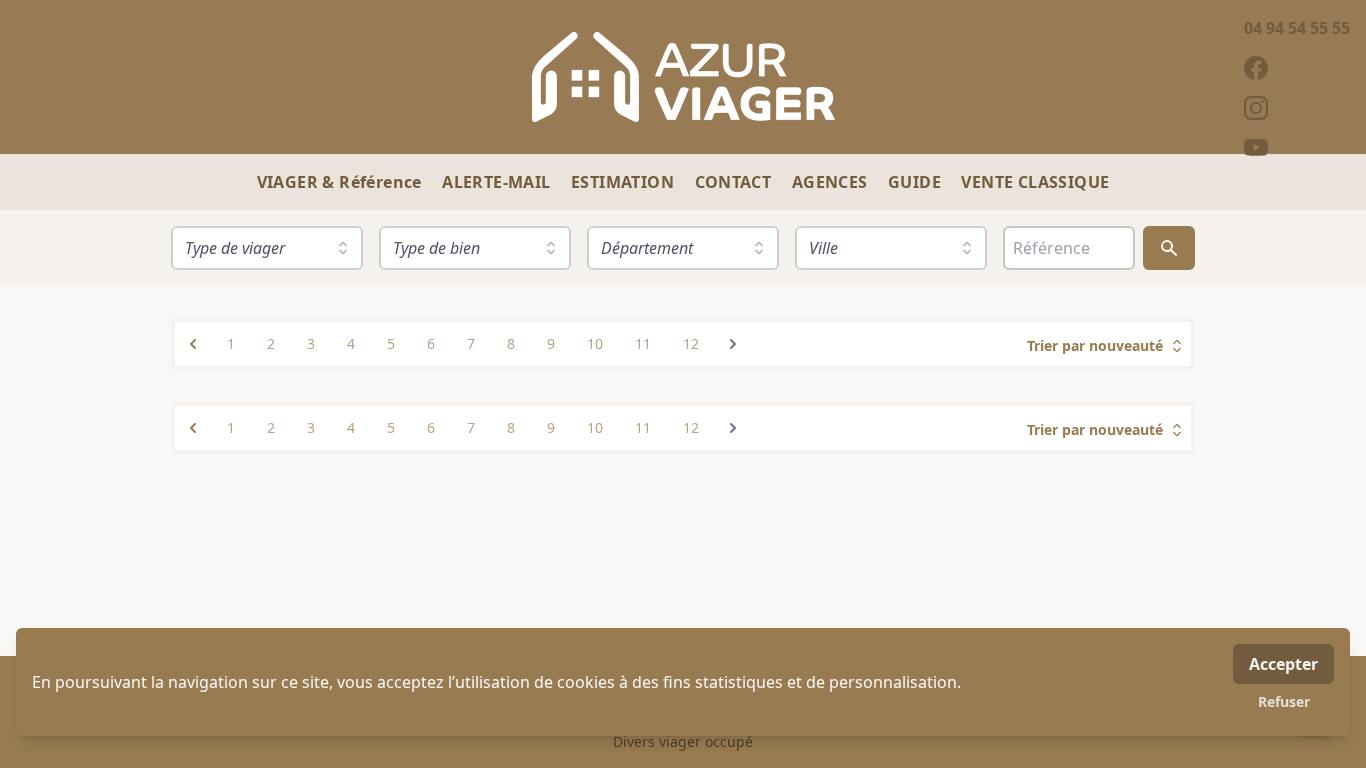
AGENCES (832, 182)
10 (595, 343)
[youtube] (1297, 148)
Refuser (1284, 701)
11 (643, 343)
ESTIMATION (624, 182)
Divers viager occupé (683, 741)
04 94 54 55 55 (1297, 28)
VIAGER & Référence (342, 182)
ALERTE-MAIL (498, 182)
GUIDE (916, 182)
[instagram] (1297, 108)
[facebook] (1297, 68)
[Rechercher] (1169, 248)
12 (691, 343)
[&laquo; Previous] (193, 344)
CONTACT (735, 182)
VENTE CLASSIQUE (1035, 182)
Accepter (1283, 664)
